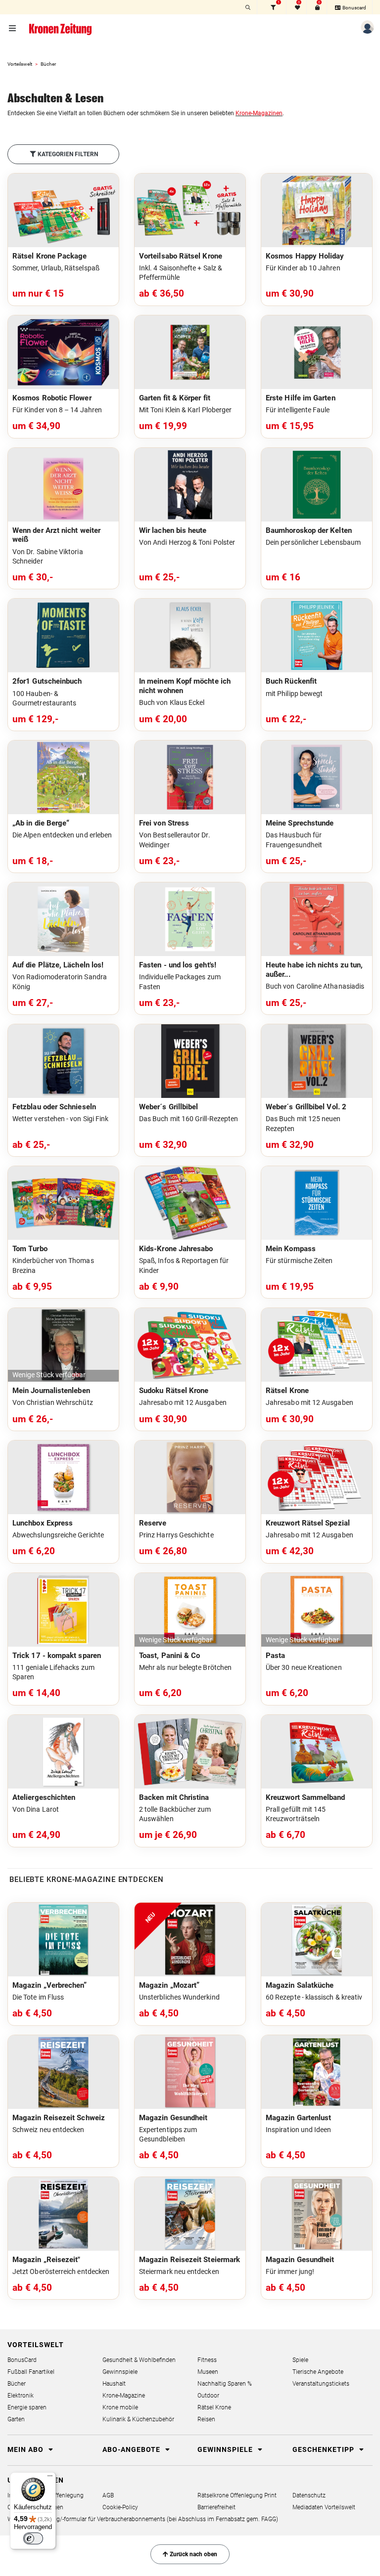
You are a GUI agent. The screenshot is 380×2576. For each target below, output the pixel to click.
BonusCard (22, 2360)
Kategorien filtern (67, 154)
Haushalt (114, 2384)
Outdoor (208, 2396)
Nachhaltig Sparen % (225, 2384)
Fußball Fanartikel (31, 2372)
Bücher (17, 2384)
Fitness (207, 2360)
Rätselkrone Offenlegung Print (237, 2495)
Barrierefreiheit (216, 2507)
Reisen (206, 2419)
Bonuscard (354, 8)
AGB (108, 2495)
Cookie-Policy (120, 2507)
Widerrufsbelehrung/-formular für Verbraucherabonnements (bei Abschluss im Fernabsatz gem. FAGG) (143, 2519)
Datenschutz (309, 2495)
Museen (208, 2372)
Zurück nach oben (193, 2554)
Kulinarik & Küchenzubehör (138, 2419)
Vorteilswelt (20, 64)
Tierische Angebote (318, 2372)
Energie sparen (27, 2407)
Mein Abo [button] (26, 2449)
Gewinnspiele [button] (226, 2449)
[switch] (33, 2538)
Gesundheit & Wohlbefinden (139, 2360)
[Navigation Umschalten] (13, 29)
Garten (16, 2419)
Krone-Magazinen (259, 113)
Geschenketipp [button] (324, 2449)
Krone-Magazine (124, 2396)
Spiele (300, 2360)
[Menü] (50, 2478)
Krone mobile (120, 2407)
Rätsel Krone (214, 2407)
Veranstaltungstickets (321, 2384)
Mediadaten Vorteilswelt (324, 2507)
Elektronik (21, 2396)
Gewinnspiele (120, 2372)
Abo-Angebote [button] (132, 2449)
